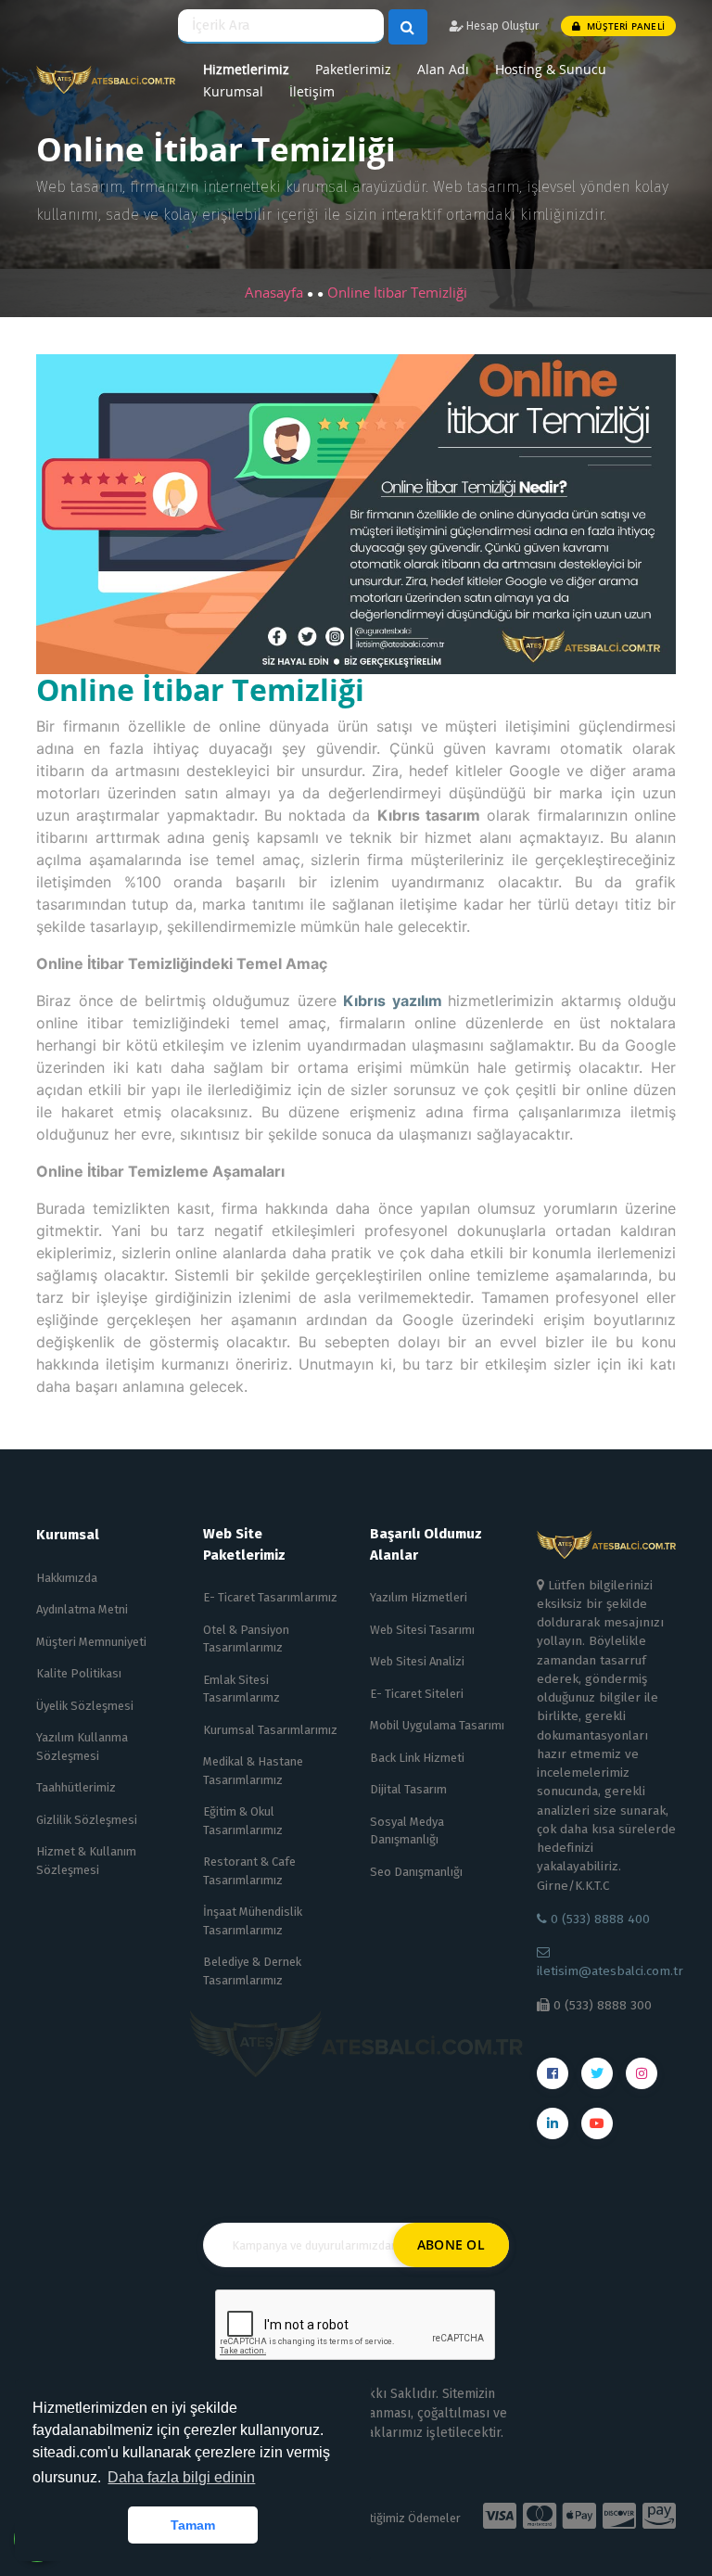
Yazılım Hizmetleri (419, 1597)
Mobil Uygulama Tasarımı (437, 1725)
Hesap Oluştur (501, 26)
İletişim (312, 91)
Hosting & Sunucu (551, 69)
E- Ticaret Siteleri (417, 1694)
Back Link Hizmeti (417, 1758)
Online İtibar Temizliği (397, 292)
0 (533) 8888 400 (598, 1919)
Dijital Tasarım (408, 1789)
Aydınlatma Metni (82, 1609)
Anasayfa (276, 292)
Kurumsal (233, 91)
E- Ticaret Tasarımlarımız (270, 1597)
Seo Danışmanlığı (416, 1872)
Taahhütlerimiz (76, 1787)
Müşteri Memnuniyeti (91, 1642)
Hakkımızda (67, 1578)
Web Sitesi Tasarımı (422, 1630)
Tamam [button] (193, 2525)
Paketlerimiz (353, 69)
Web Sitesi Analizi (417, 1661)
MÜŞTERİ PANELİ (624, 26)
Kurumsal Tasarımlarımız (270, 1730)
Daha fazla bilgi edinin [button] (181, 2477)
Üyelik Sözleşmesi (85, 1706)
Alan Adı (443, 69)
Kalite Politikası (79, 1673)
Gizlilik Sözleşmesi (87, 1820)
